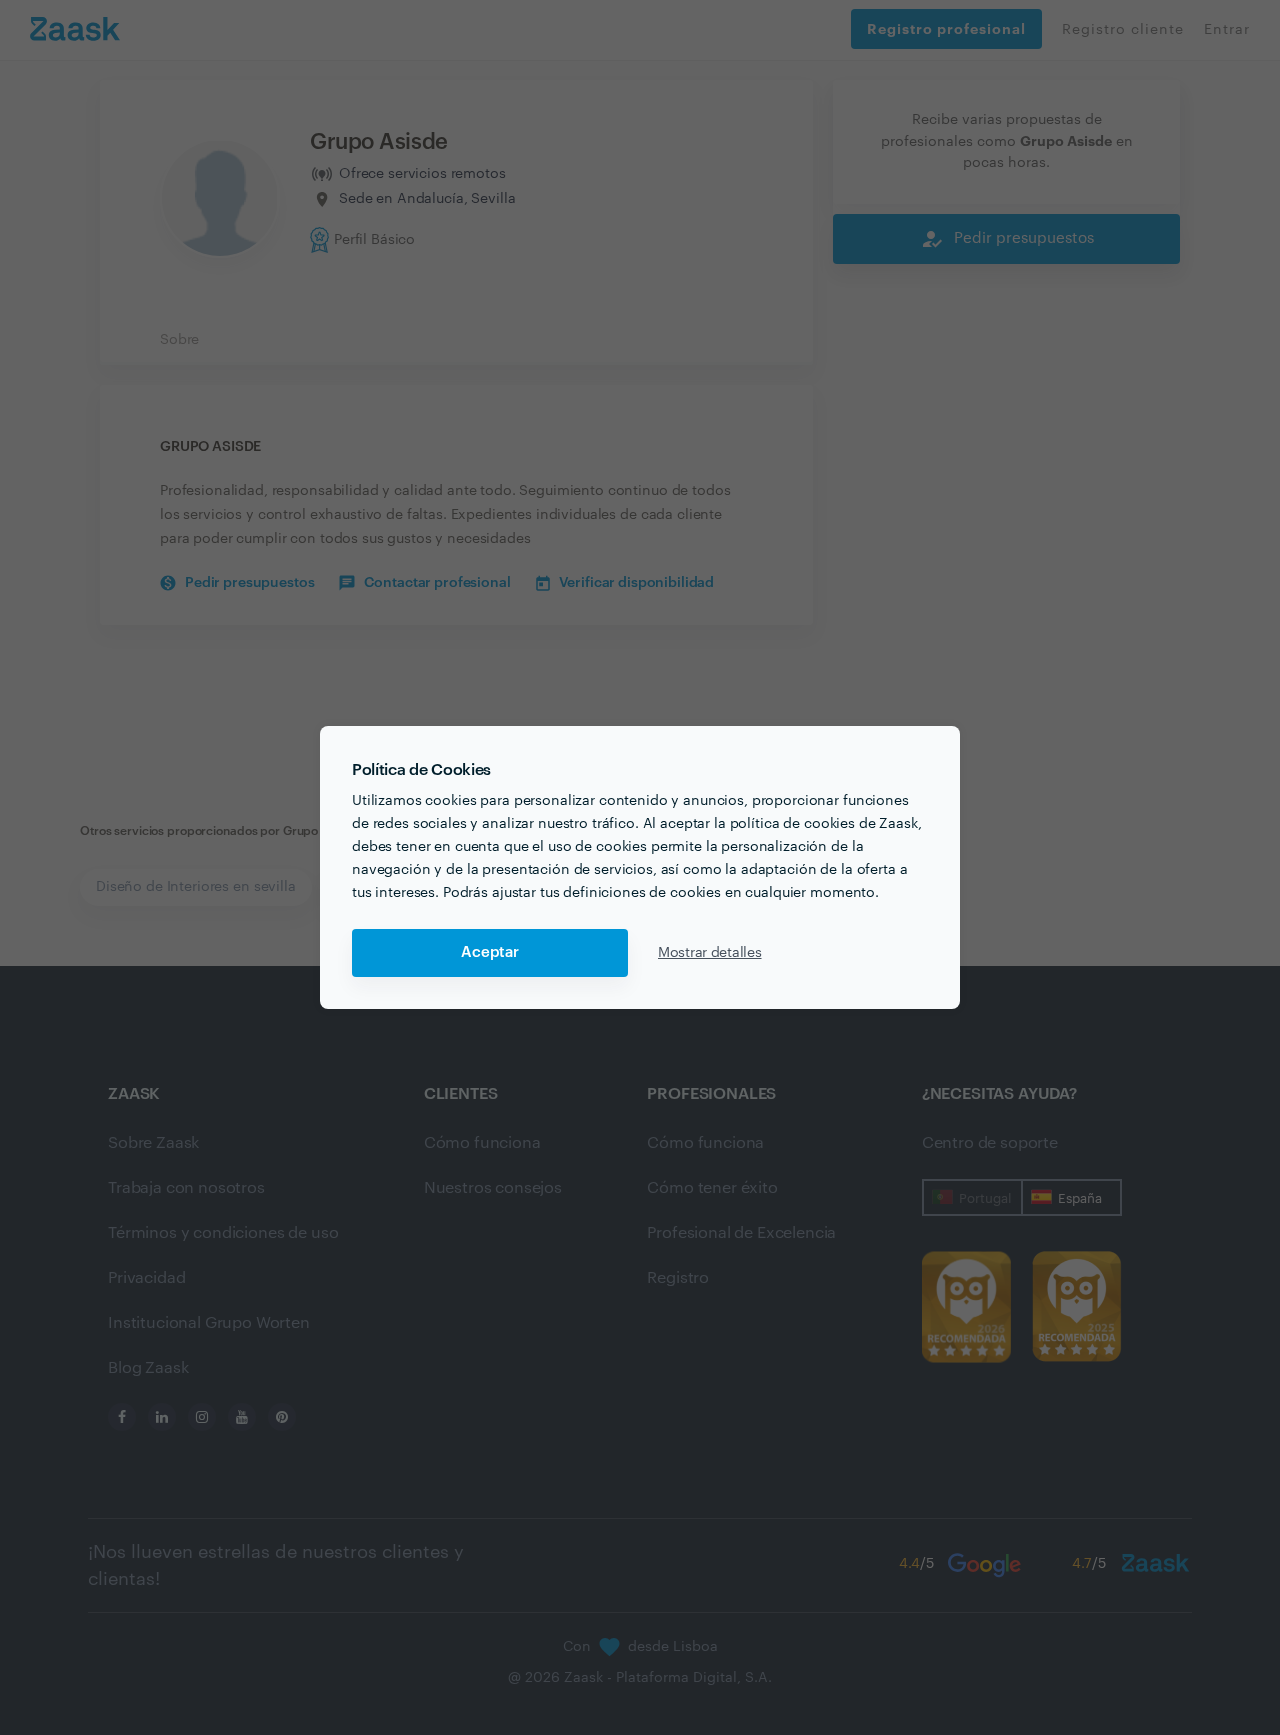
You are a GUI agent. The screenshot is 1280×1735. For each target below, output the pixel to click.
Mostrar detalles (710, 953)
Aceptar (490, 952)
